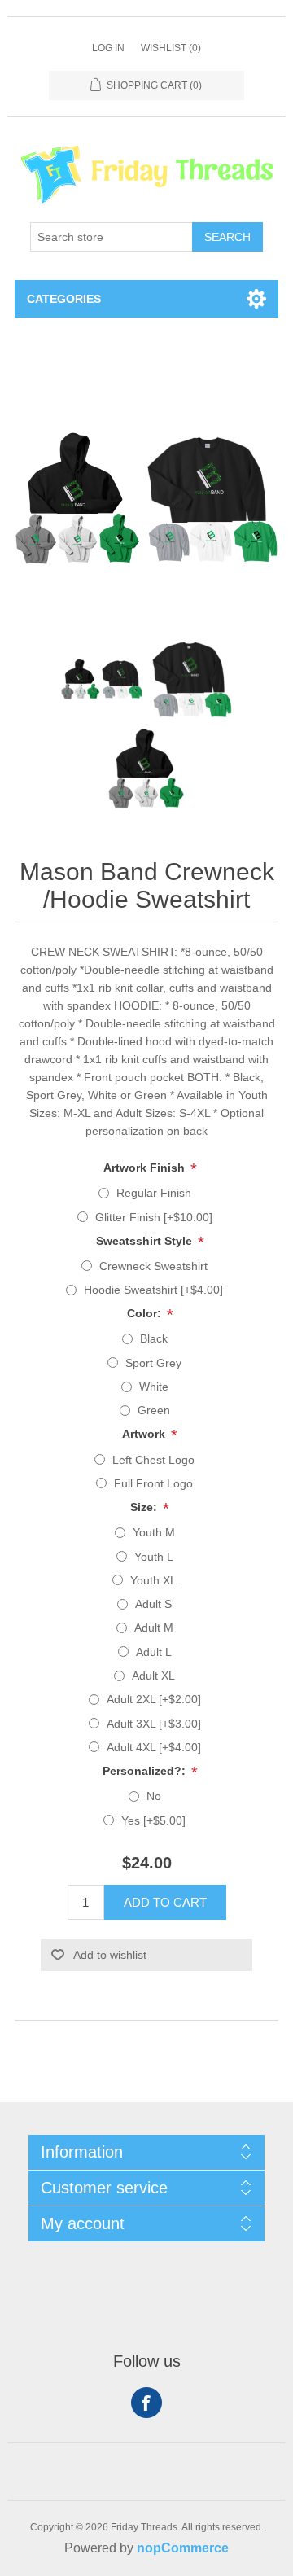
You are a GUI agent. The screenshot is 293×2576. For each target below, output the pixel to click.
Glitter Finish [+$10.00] (154, 1217)
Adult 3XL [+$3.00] (154, 1724)
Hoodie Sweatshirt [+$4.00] (153, 1290)
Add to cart (165, 1902)
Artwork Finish (146, 1168)
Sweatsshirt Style (146, 1241)
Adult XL (153, 1676)
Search (227, 237)
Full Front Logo (153, 1483)
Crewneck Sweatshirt (153, 1266)
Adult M (154, 1628)
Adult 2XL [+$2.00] (154, 1699)
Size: (145, 1507)
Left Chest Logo (153, 1460)
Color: (146, 1313)
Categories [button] (64, 299)
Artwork (145, 1435)
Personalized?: (146, 1771)
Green (154, 1410)
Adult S (153, 1604)
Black (154, 1338)
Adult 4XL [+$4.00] (154, 1747)
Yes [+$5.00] (153, 1820)
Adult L (154, 1652)
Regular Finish (154, 1193)
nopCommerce (183, 2548)
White (154, 1387)
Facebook (146, 2403)
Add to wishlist (110, 1955)
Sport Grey (153, 1363)
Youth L (154, 1557)
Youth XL (153, 1580)
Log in (108, 48)
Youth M (154, 1532)
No (154, 1796)
